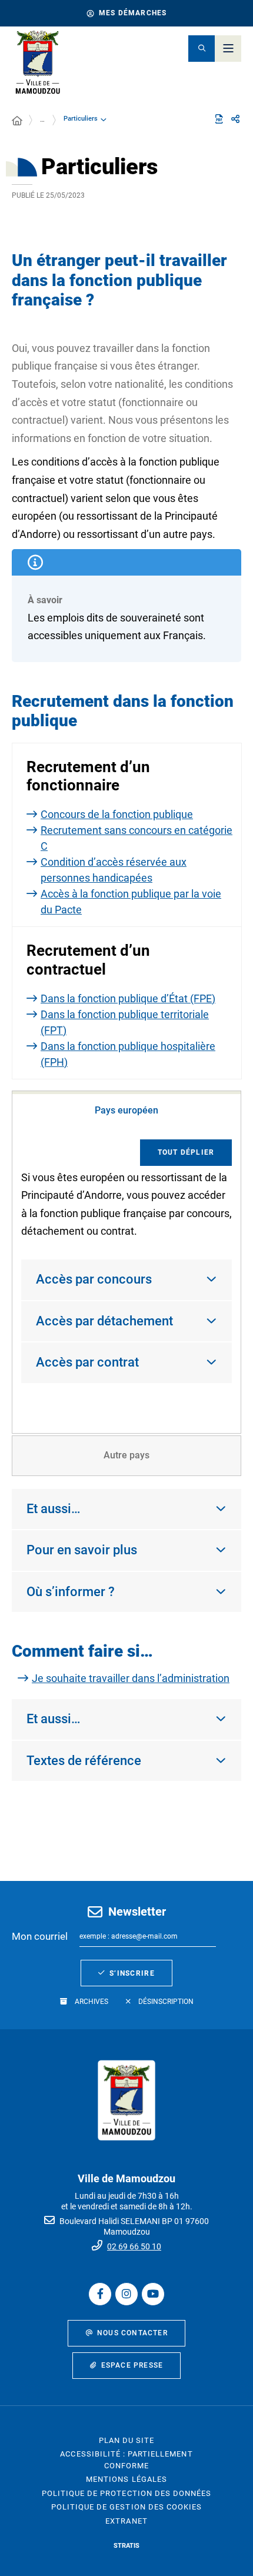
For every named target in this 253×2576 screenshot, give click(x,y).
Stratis (126, 2546)
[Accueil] (17, 121)
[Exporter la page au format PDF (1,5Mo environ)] (219, 119)
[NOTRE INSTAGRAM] (126, 2294)
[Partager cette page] (235, 119)
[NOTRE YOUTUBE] (153, 2294)
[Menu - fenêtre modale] (228, 49)
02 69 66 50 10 (134, 2246)
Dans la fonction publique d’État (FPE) (128, 998)
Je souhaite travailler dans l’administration (131, 1678)
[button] (202, 49)
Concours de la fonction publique (117, 814)
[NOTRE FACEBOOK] (100, 2294)
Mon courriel (40, 1936)
